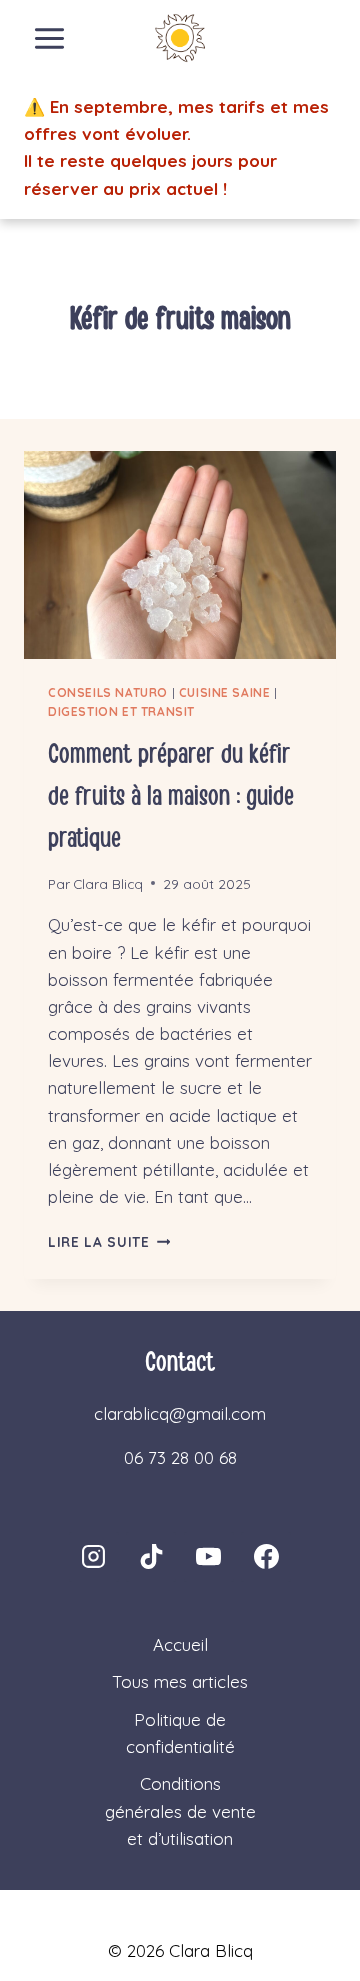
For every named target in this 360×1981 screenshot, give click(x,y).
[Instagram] (94, 1557)
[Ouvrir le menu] (50, 38)
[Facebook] (266, 1557)
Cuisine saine (225, 692)
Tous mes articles (180, 1681)
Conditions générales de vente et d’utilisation (180, 1810)
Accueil (180, 1644)
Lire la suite (109, 1241)
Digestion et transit (121, 711)
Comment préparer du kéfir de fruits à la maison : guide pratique (171, 796)
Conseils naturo (108, 692)
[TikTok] (151, 1557)
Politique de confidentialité (180, 1733)
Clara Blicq (108, 883)
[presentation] (180, 555)
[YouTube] (209, 1557)
